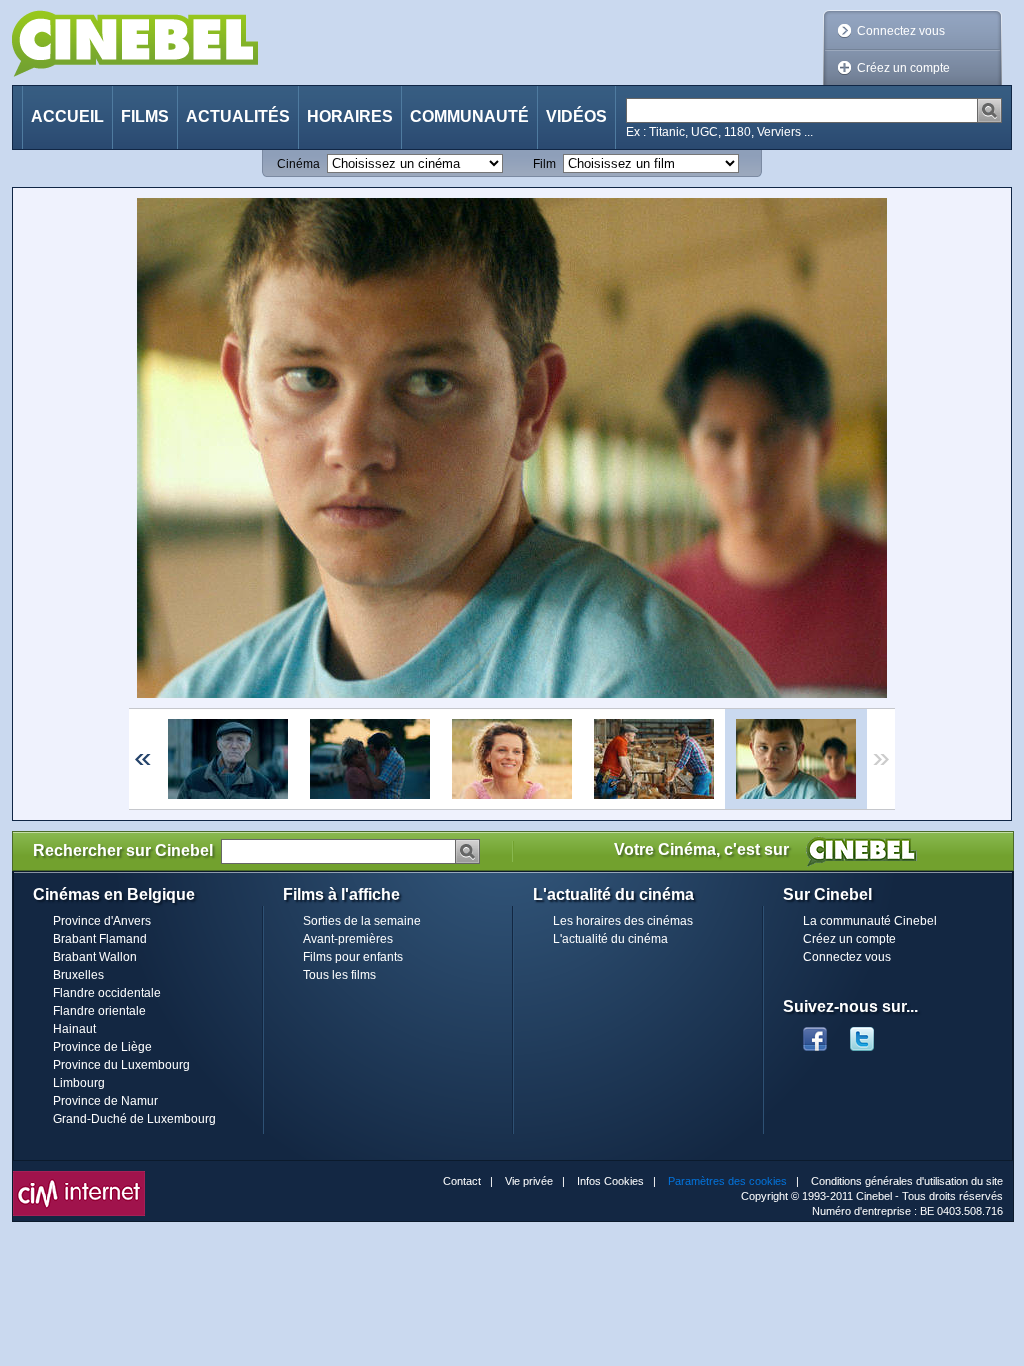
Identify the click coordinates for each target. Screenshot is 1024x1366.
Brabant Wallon (95, 957)
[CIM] (79, 1176)
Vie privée (529, 1181)
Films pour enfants (353, 957)
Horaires (350, 116)
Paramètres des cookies (727, 1181)
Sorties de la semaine (362, 921)
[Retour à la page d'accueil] (135, 43)
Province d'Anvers (102, 921)
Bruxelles (78, 975)
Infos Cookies (610, 1181)
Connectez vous (901, 31)
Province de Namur (105, 1101)
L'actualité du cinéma (610, 939)
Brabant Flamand (100, 939)
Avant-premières (348, 939)
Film (544, 164)
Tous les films (339, 975)
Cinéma (298, 164)
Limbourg (79, 1083)
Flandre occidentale (107, 993)
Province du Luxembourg (121, 1065)
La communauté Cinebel (870, 921)
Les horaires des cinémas (623, 921)
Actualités (238, 116)
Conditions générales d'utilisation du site (907, 1181)
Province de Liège (102, 1047)
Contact (462, 1181)
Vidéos (576, 116)
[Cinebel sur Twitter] (872, 1033)
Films (145, 116)
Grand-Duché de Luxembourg (134, 1119)
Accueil (67, 116)
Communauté (469, 116)
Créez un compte (903, 68)
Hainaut (74, 1029)
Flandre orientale (99, 1011)
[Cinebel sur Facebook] (815, 1033)
